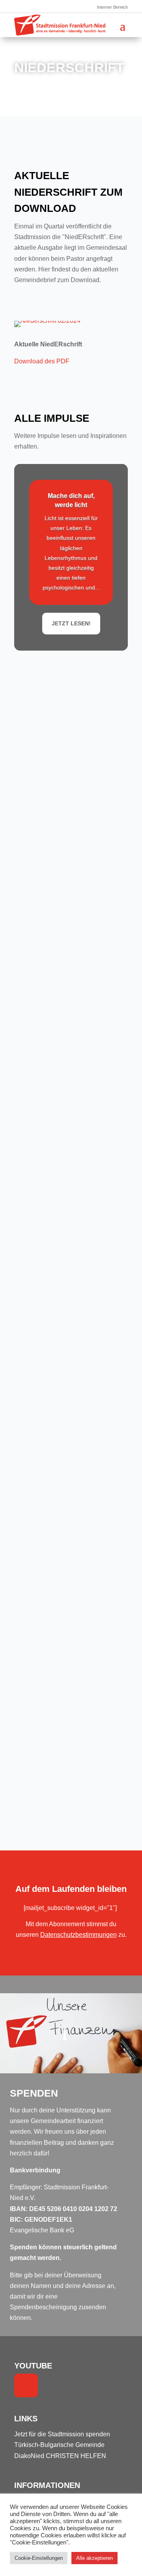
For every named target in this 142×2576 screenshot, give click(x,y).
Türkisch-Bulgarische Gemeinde (59, 2445)
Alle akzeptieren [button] (94, 2558)
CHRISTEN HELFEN (76, 2456)
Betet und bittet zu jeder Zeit (60, 1742)
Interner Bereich (112, 7)
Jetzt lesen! (71, 623)
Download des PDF (42, 361)
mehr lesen (46, 732)
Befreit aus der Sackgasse (57, 772)
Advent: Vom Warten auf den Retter (69, 1050)
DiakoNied (29, 2456)
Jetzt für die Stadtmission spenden (62, 2434)
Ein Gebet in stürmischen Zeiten (65, 1266)
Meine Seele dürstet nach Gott (63, 1654)
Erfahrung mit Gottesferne (57, 673)
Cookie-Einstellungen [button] (39, 2558)
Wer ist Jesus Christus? (54, 1154)
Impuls (68, 680)
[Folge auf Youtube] (26, 2385)
